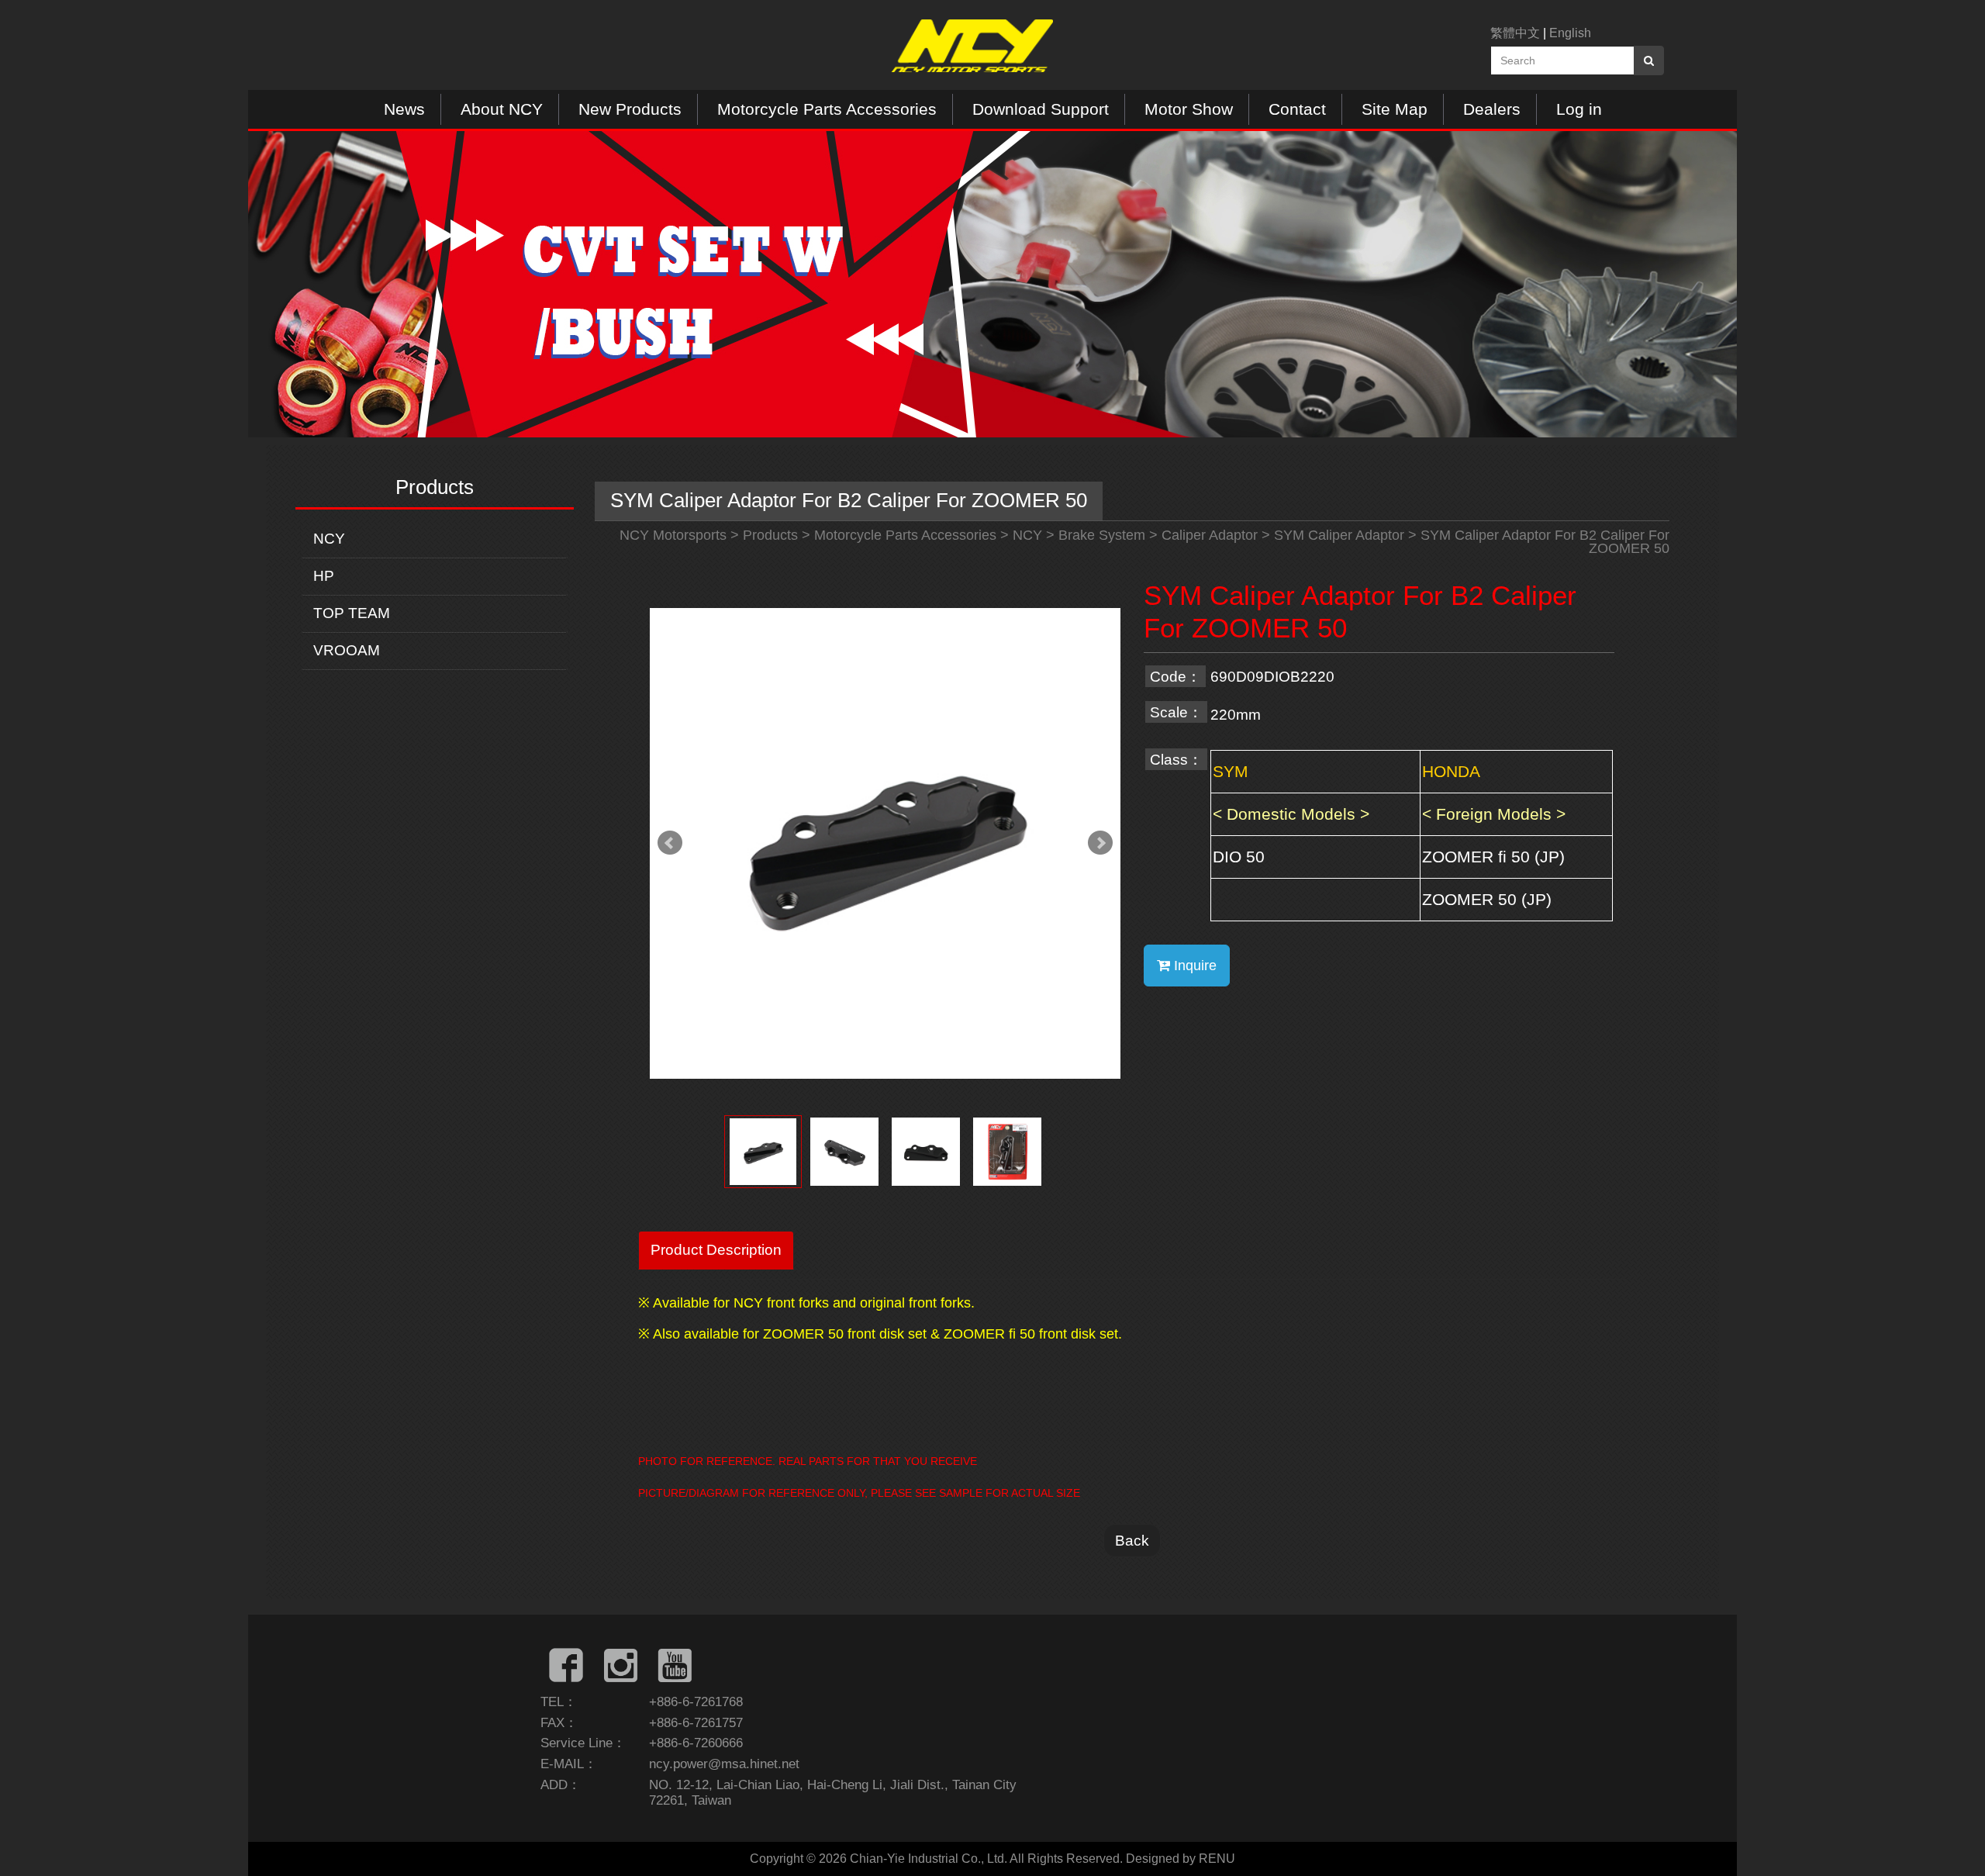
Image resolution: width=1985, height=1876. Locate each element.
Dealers (1492, 109)
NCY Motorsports (673, 535)
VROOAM (347, 650)
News (404, 109)
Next (1100, 843)
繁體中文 (1515, 33)
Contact (1297, 109)
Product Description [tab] (716, 1249)
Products (770, 535)
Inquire (1193, 966)
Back (1132, 1540)
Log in (1579, 109)
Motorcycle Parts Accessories (827, 109)
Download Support (1041, 109)
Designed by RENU (1181, 1859)
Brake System (1102, 535)
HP (324, 576)
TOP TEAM (352, 613)
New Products (630, 109)
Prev (670, 843)
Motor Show (1189, 109)
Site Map (1395, 109)
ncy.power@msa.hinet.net (724, 1764)
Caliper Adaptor (1210, 535)
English (1570, 33)
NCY (329, 539)
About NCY (502, 109)
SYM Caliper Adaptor (1339, 535)
